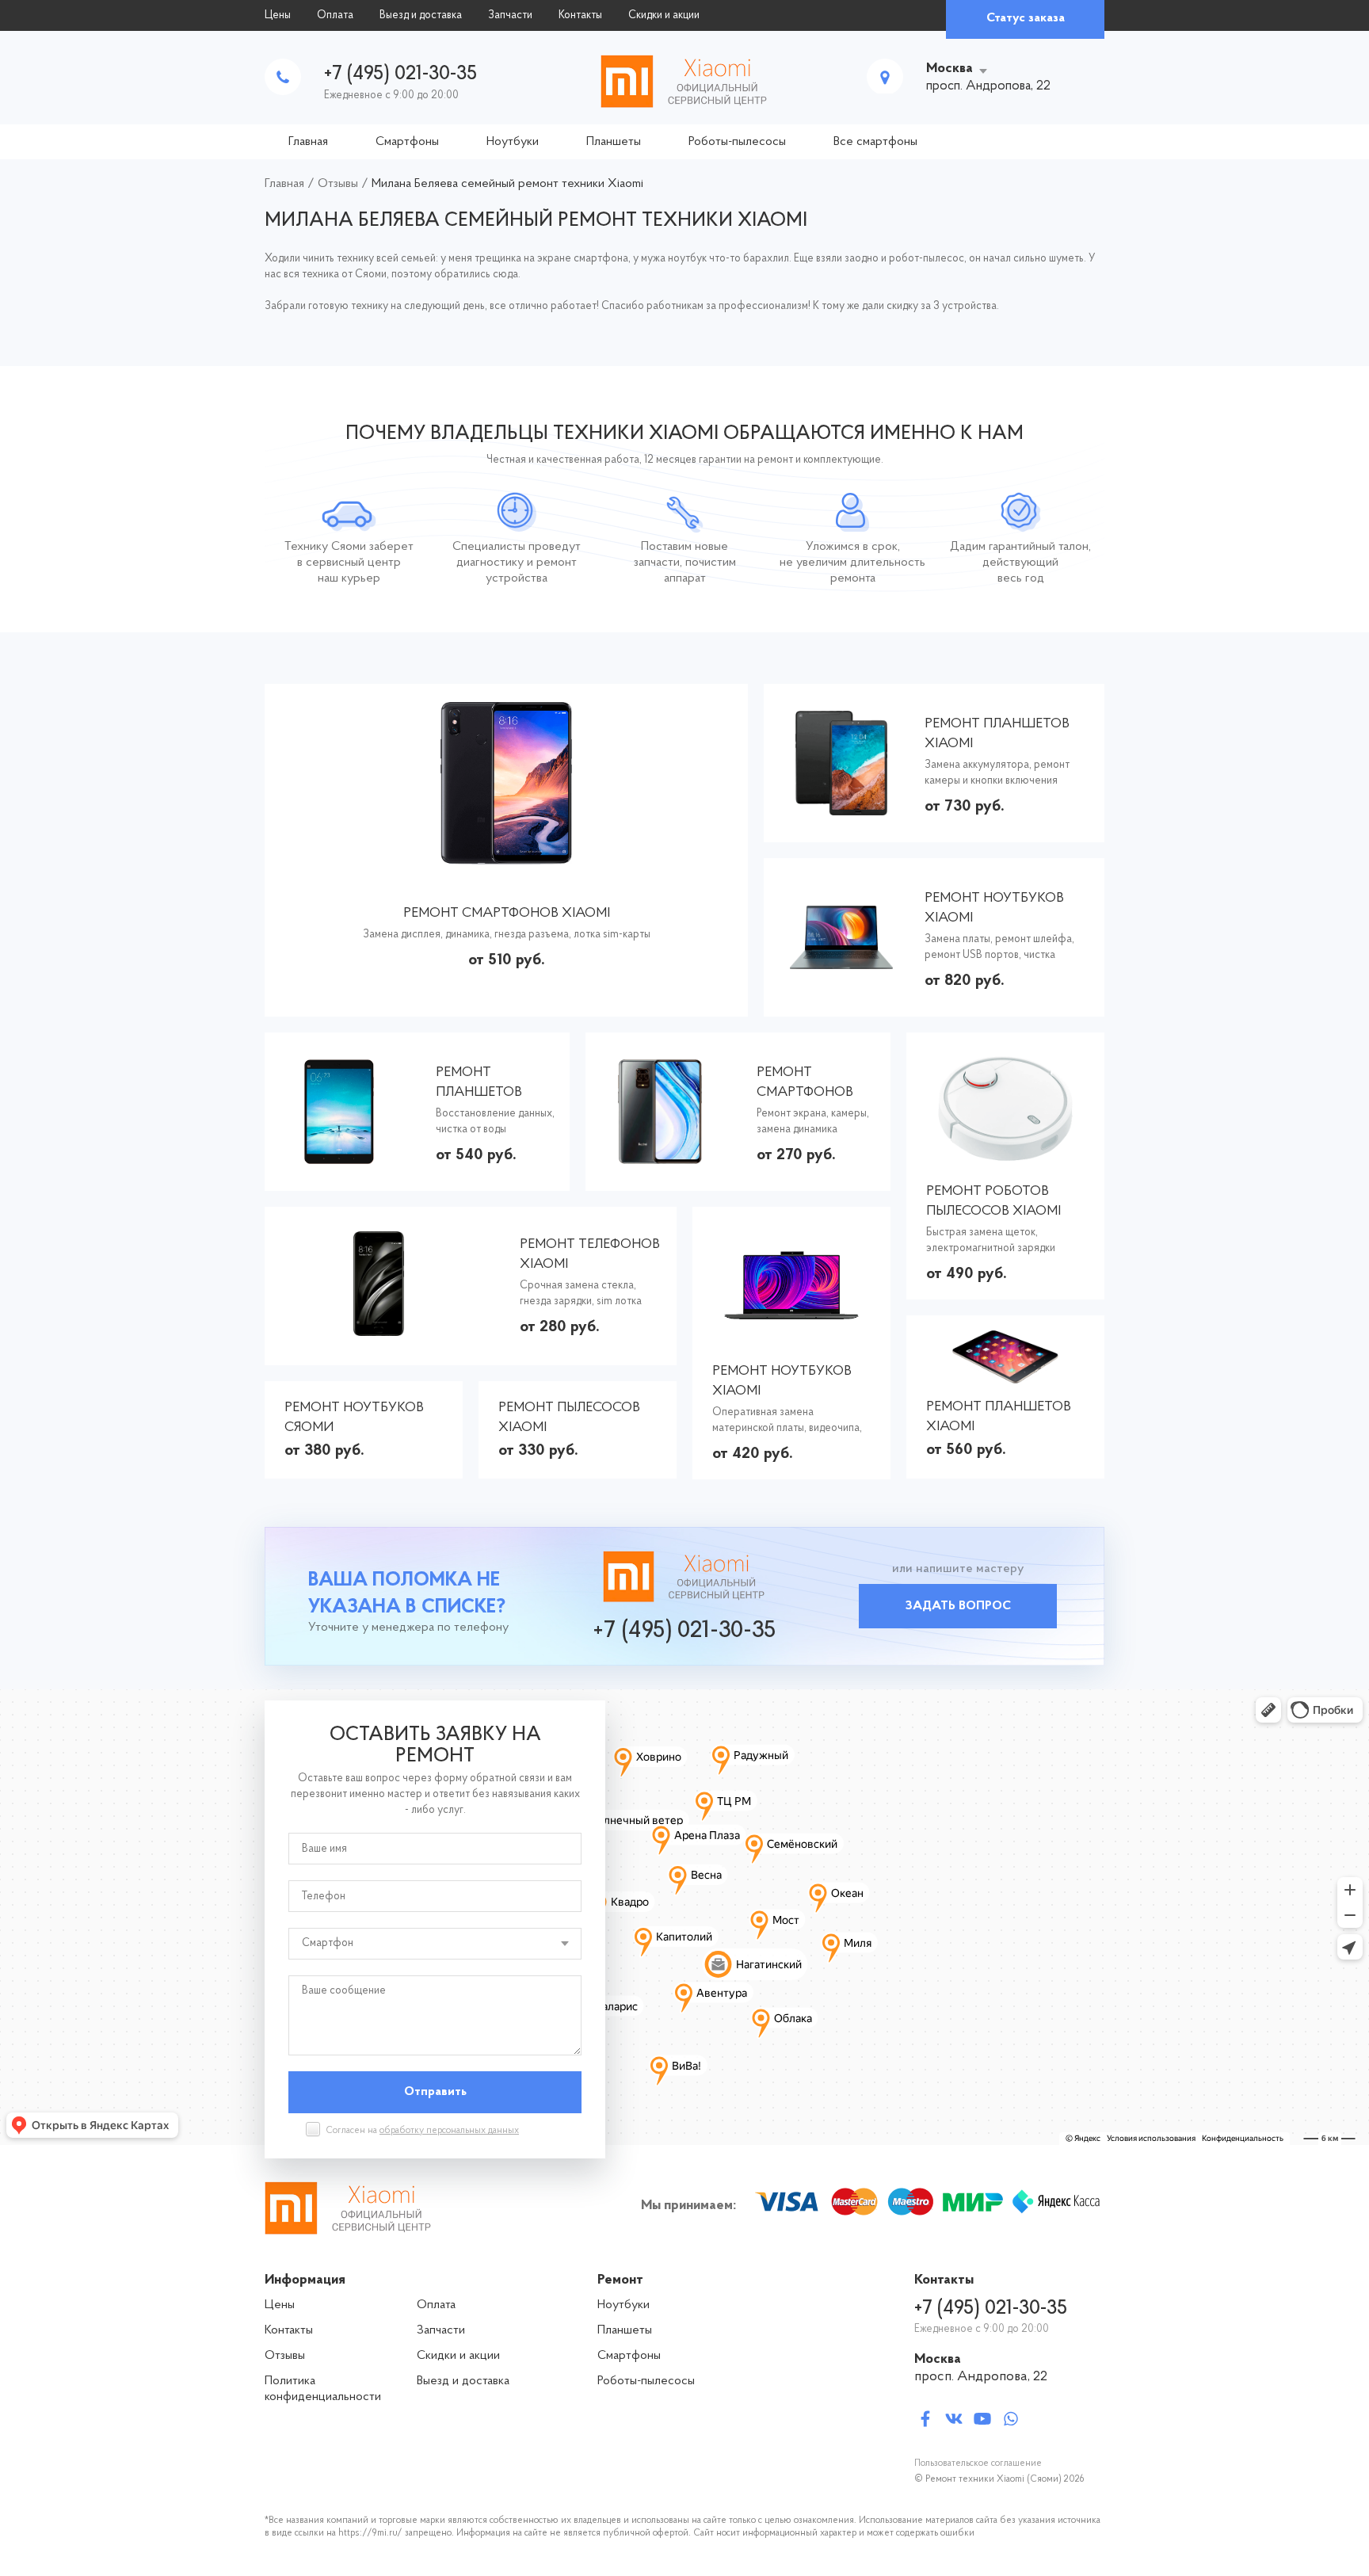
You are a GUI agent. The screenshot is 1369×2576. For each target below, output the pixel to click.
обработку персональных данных (449, 2131)
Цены (278, 15)
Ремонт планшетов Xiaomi (997, 734)
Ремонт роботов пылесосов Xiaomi (993, 1202)
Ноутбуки (513, 142)
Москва (950, 69)
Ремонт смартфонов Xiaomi (507, 914)
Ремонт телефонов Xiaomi (590, 1255)
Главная (308, 142)
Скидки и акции (664, 15)
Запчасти (510, 15)
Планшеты (614, 142)
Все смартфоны (875, 142)
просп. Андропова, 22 (981, 2377)
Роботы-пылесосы (737, 142)
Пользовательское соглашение (978, 2463)
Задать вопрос (958, 1606)
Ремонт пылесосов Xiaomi (569, 1418)
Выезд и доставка (421, 15)
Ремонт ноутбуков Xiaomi (994, 908)
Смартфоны (407, 142)
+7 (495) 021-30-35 (400, 74)
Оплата (335, 15)
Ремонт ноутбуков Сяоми (354, 1418)
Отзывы (285, 2356)
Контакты (580, 15)
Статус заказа (1026, 18)
